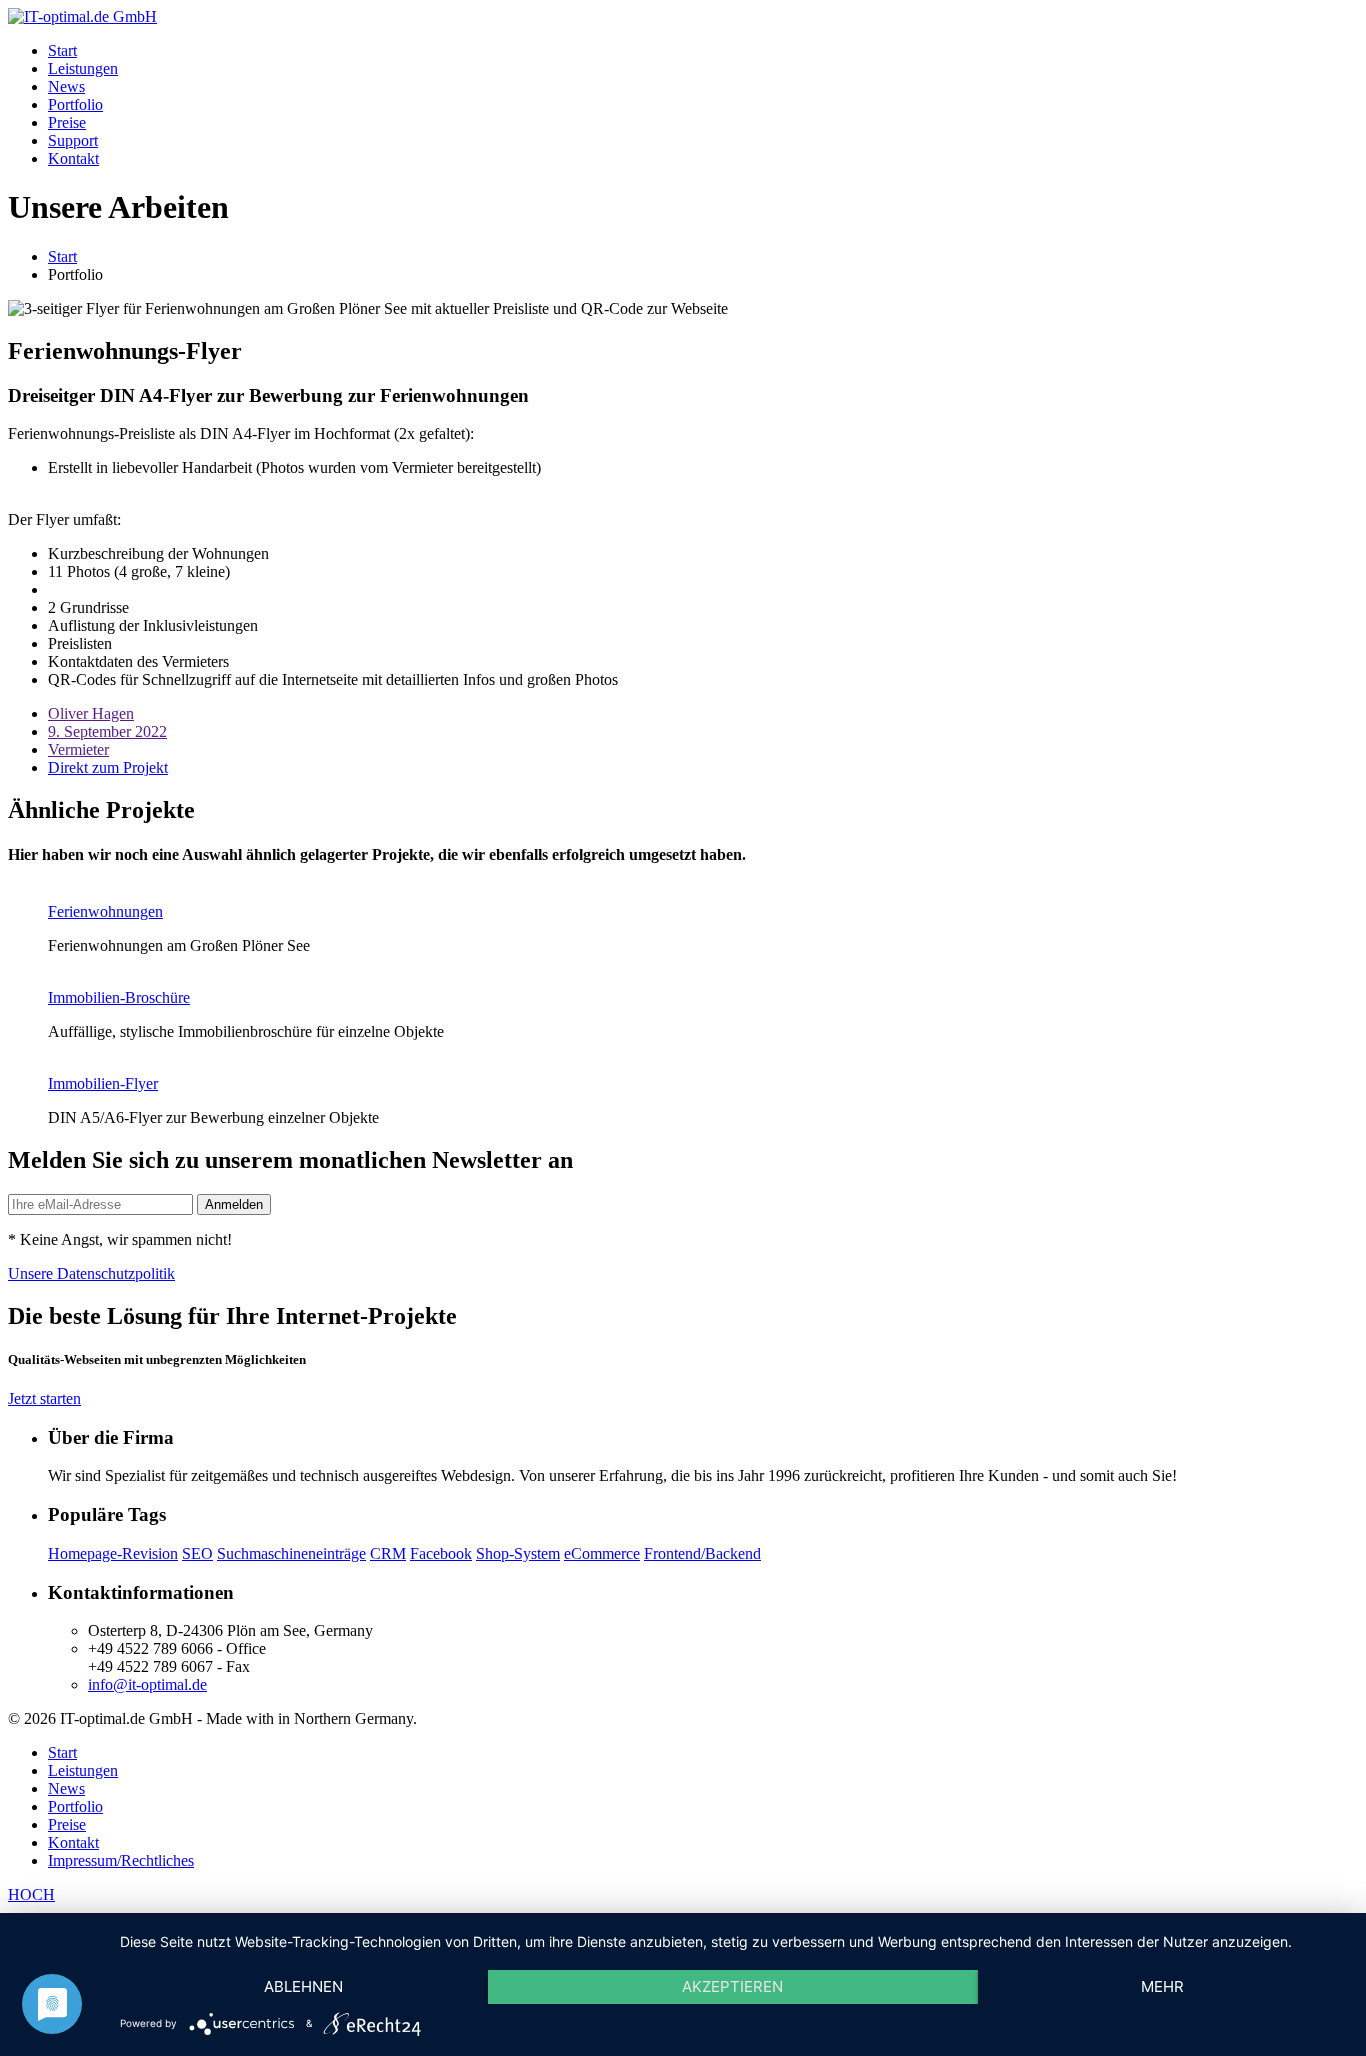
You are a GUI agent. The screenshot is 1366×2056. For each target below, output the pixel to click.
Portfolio (75, 104)
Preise (67, 122)
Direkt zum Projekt (108, 767)
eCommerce (602, 1553)
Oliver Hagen (91, 713)
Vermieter (78, 749)
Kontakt (73, 158)
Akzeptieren (732, 1986)
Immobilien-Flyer (103, 1083)
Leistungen (83, 68)
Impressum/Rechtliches (121, 1860)
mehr (1162, 1986)
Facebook (441, 1553)
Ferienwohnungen (105, 911)
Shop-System (518, 1553)
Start (62, 50)
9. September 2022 (107, 731)
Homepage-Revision (113, 1553)
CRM (388, 1553)
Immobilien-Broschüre (119, 997)
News (66, 86)
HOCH (31, 1894)
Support (73, 140)
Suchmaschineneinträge (291, 1553)
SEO (197, 1553)
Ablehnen (303, 1986)
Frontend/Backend (702, 1553)
